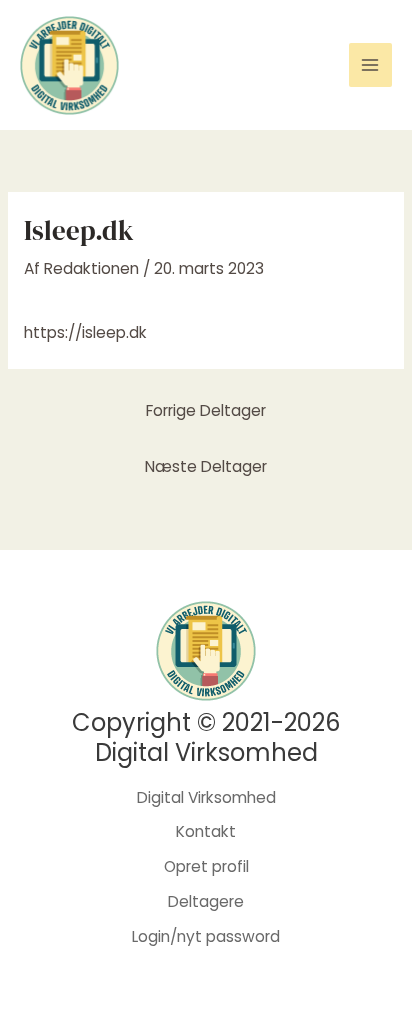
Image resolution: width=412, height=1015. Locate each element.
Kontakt (206, 831)
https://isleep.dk (85, 332)
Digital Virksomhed (206, 797)
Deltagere (206, 901)
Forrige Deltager (206, 410)
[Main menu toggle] (370, 64)
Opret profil (206, 866)
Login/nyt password (206, 936)
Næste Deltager (206, 466)
